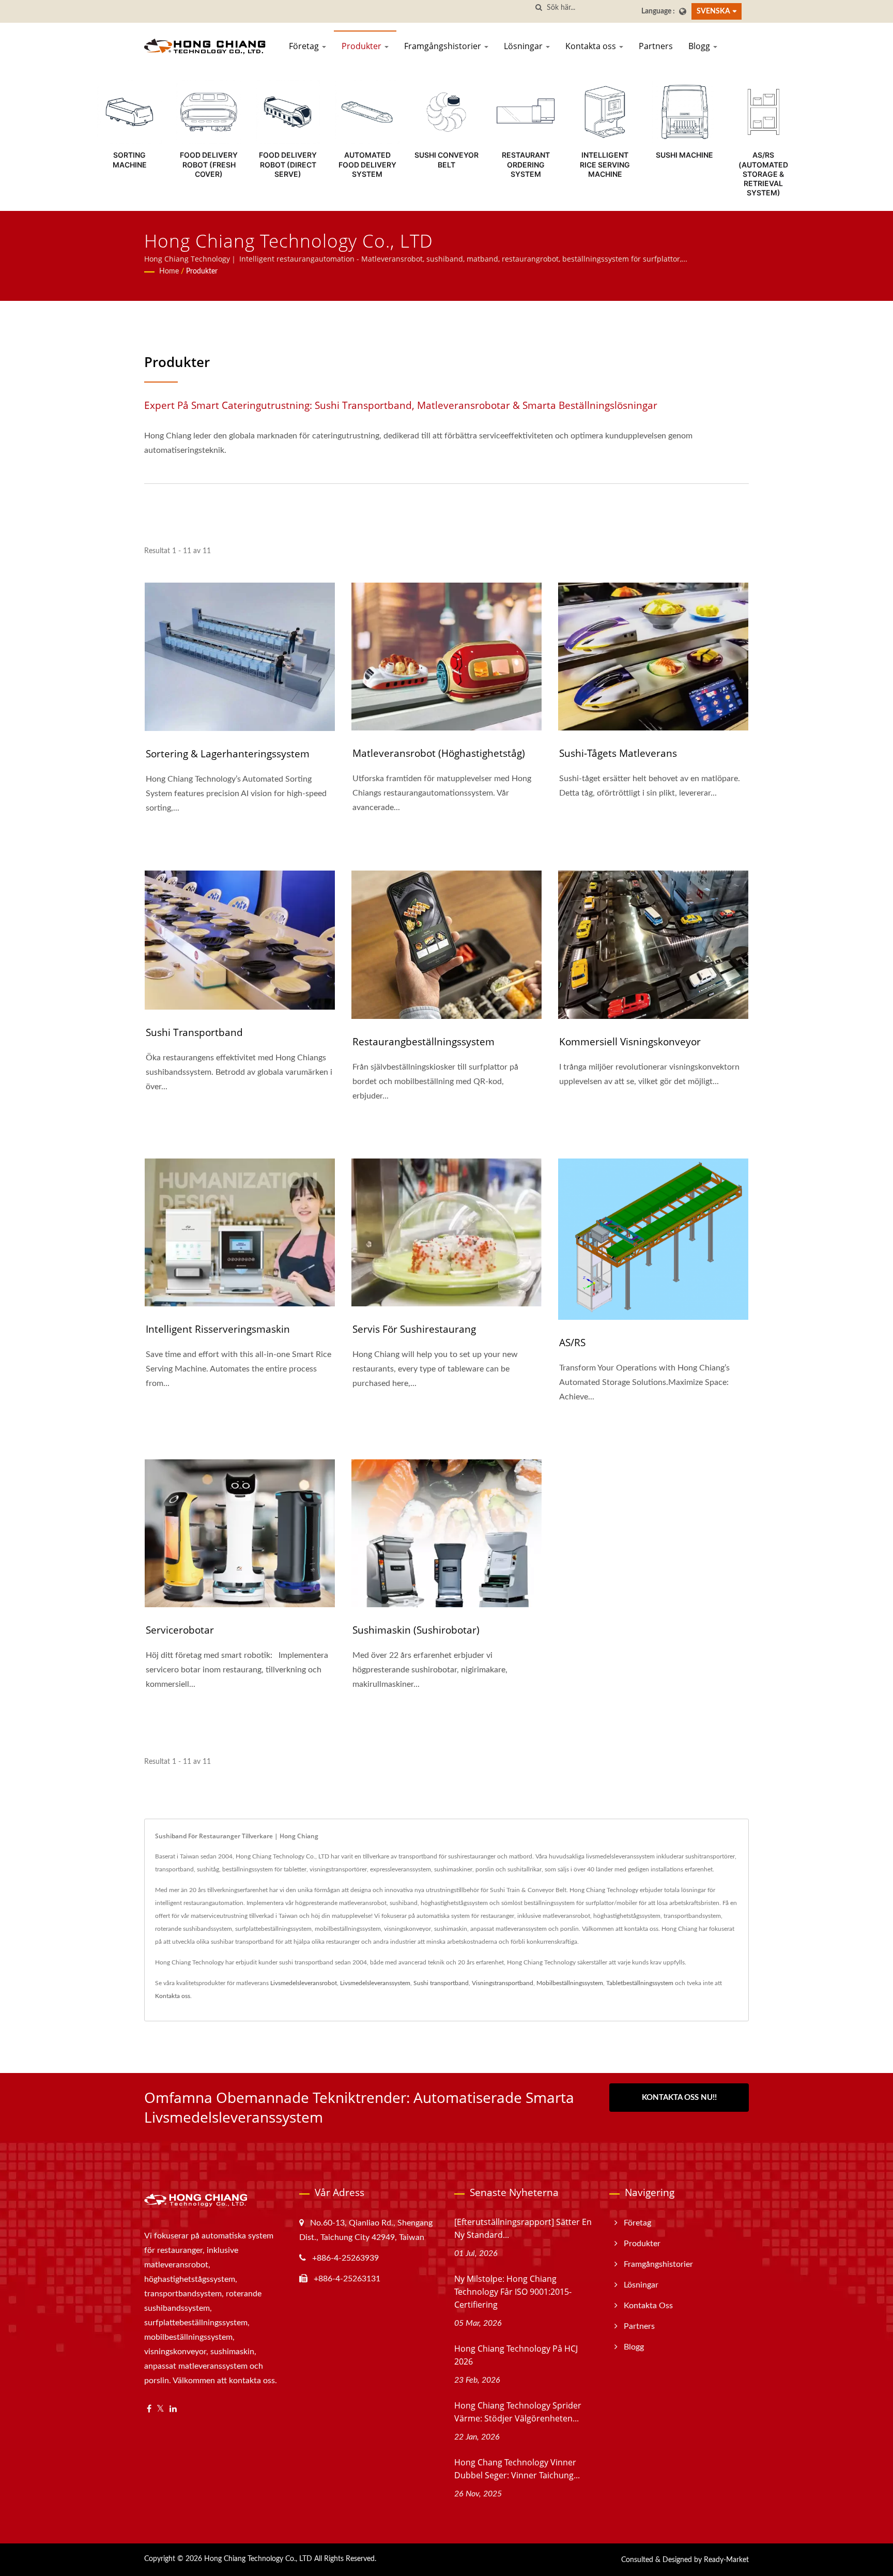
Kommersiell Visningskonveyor (630, 1042)
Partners (656, 46)
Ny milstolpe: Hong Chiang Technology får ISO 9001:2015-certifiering (513, 2292)
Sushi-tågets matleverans (618, 753)
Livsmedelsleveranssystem (375, 1983)
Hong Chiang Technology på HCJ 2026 (516, 2355)
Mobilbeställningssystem (570, 1983)
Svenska (713, 11)
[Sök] (539, 8)
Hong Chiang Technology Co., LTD (258, 2559)
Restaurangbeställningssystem (424, 1042)
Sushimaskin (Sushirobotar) (416, 1630)
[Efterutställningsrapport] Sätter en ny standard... (523, 2228)
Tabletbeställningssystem (640, 1983)
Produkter (363, 46)
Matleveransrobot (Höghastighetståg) (439, 753)
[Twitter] (160, 2409)
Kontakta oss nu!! (679, 2098)
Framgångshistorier (444, 46)
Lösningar (524, 46)
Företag (305, 46)
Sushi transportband (194, 1032)
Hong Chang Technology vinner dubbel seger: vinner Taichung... (517, 2469)
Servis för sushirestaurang (414, 1329)
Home (169, 271)
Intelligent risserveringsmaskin (218, 1329)
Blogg (700, 46)
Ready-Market (726, 2560)
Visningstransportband (503, 1983)
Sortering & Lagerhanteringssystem (228, 754)
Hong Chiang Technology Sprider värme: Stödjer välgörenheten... (518, 2412)
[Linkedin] (173, 2409)
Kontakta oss (592, 46)
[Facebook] (149, 2409)
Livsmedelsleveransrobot (304, 1983)
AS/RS (572, 1343)
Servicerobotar (180, 1630)
